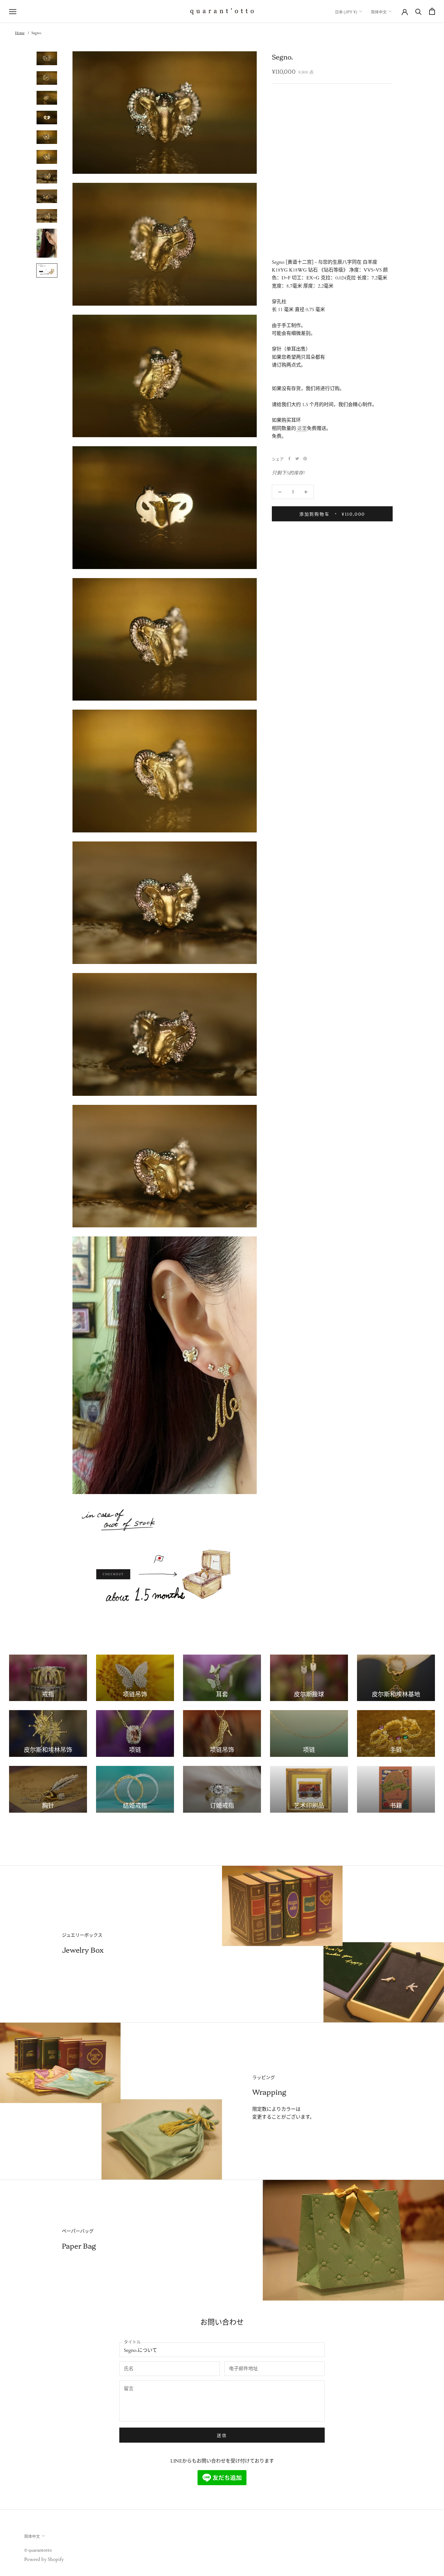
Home (20, 33)
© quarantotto (38, 2550)
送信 (222, 2435)
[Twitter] (297, 459)
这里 (302, 428)
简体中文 (379, 11)
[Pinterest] (305, 459)
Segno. (37, 33)
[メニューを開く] (13, 11)
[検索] (418, 11)
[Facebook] (289, 459)
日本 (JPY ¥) (346, 11)
